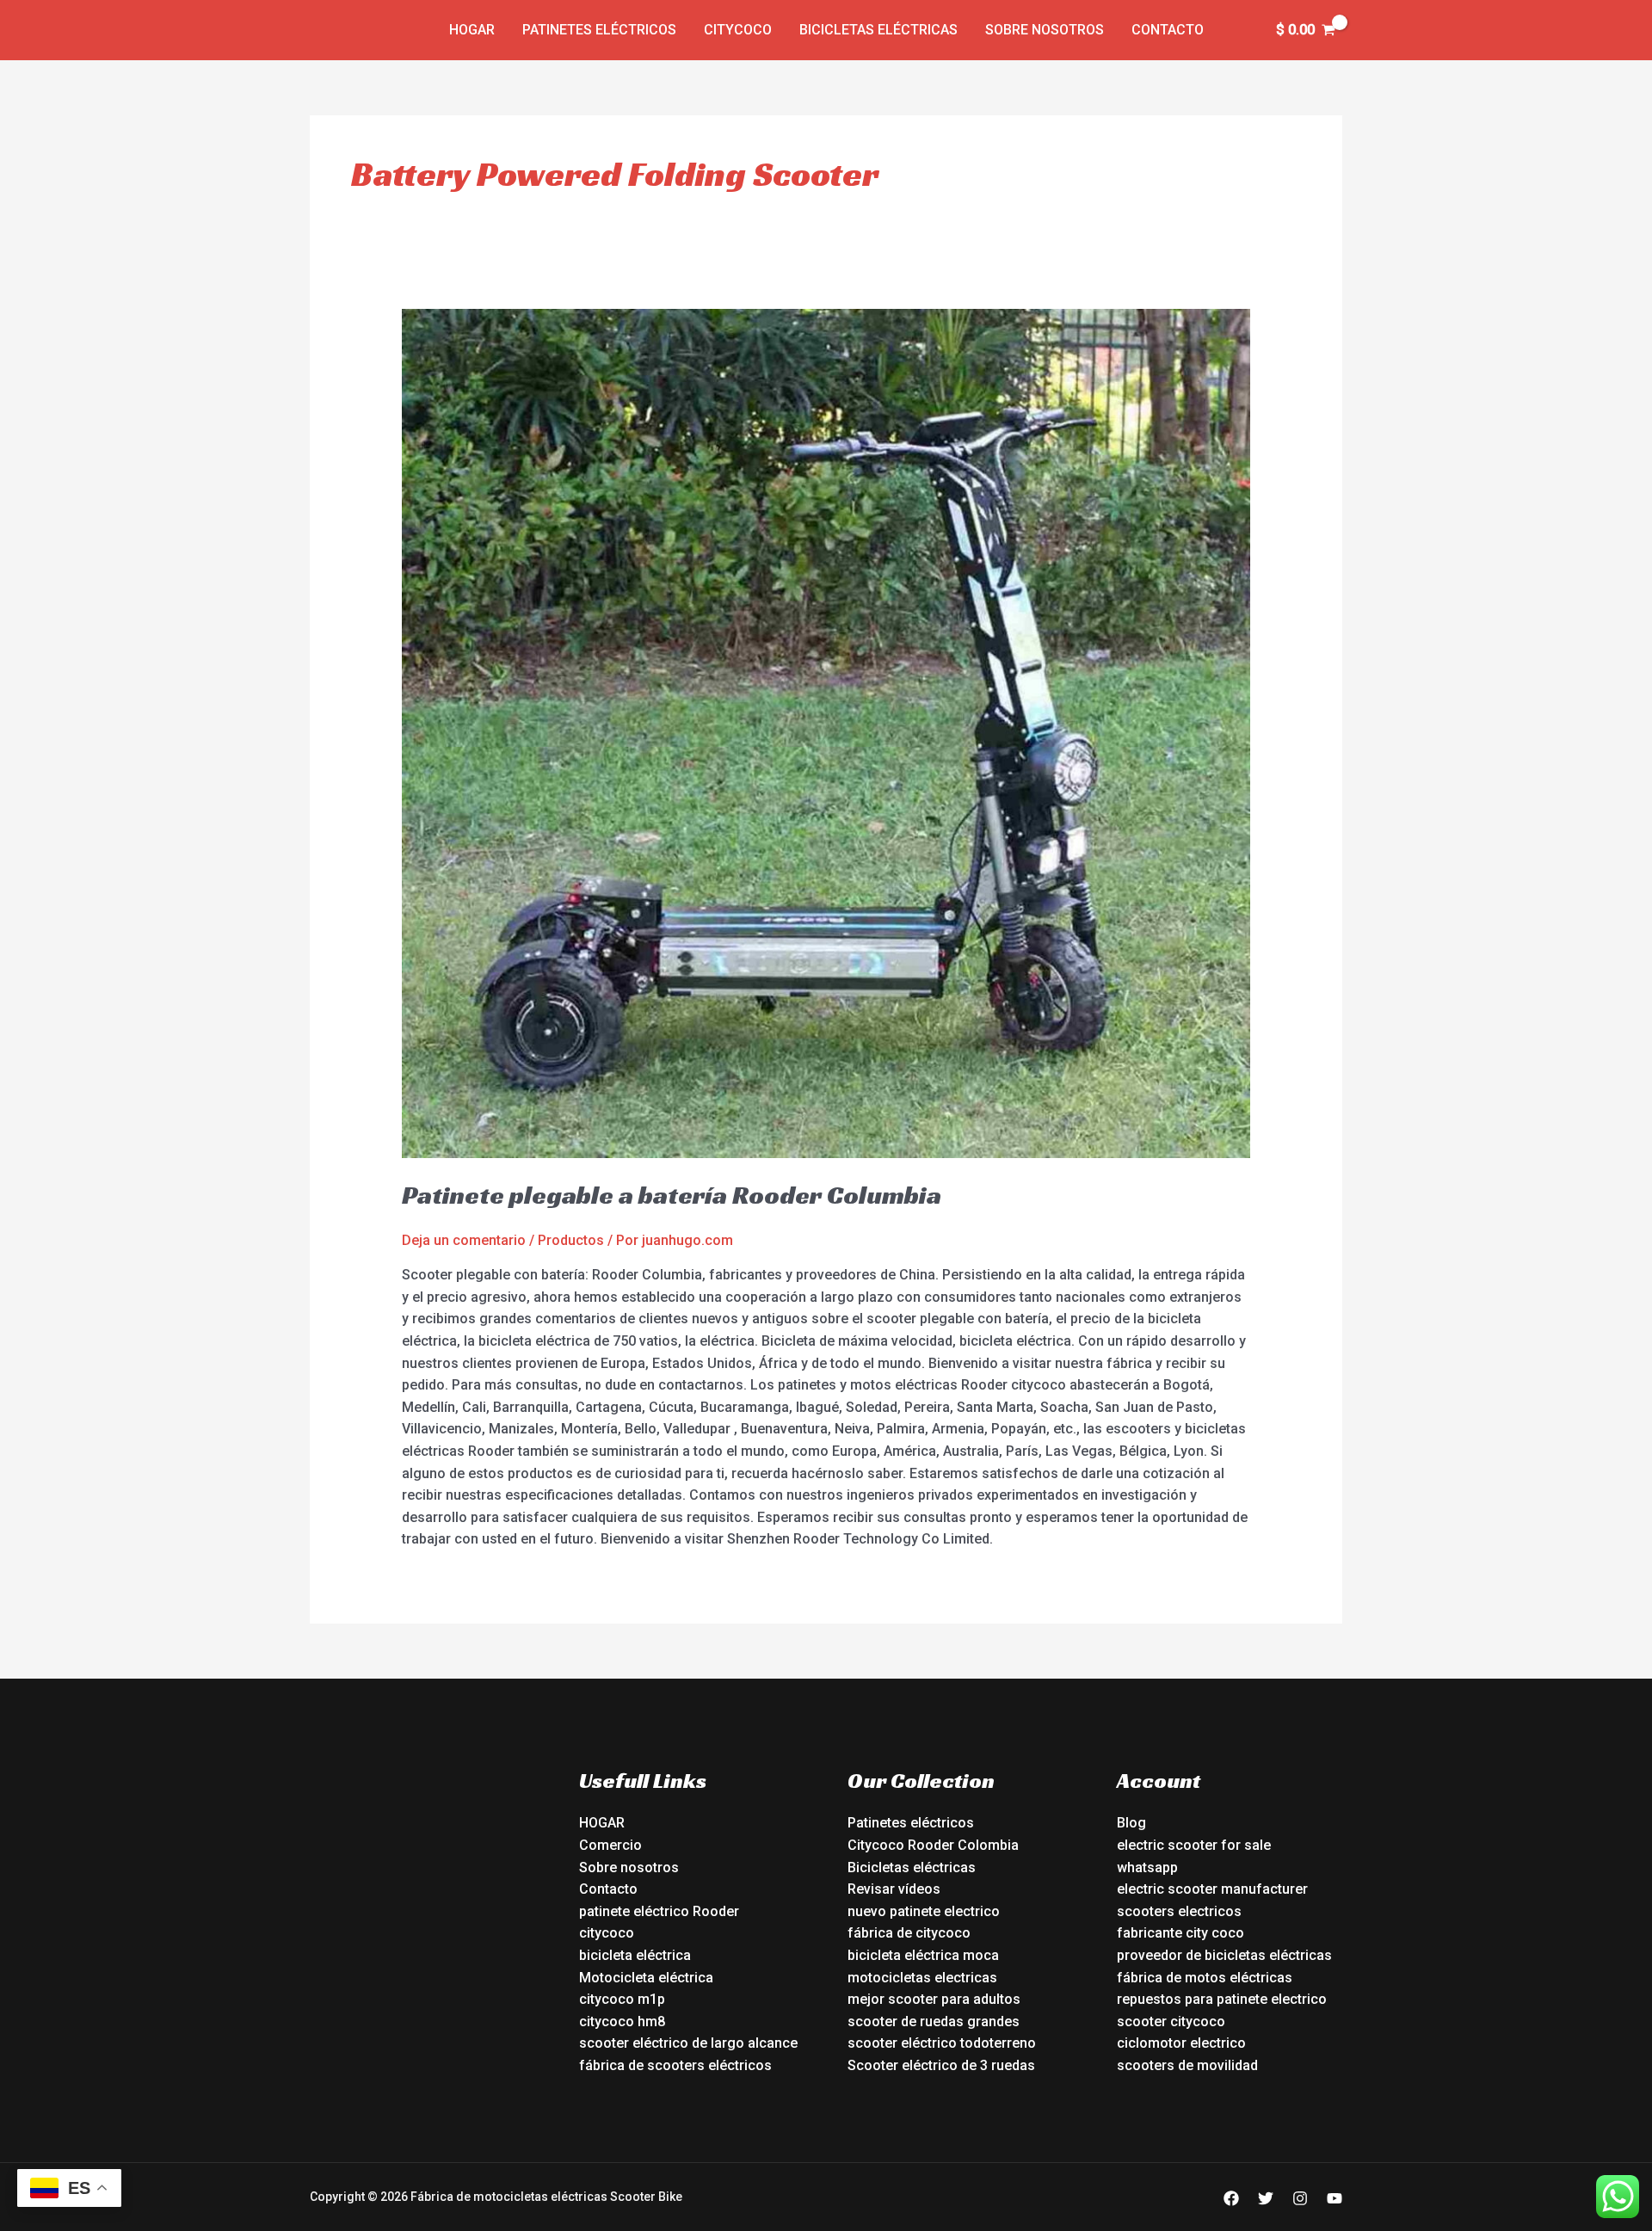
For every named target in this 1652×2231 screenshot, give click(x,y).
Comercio (610, 1845)
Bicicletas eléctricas (878, 30)
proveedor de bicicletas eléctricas (1224, 1955)
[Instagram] (1300, 2198)
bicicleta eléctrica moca (923, 1955)
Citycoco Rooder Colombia (933, 1845)
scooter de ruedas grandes (934, 2021)
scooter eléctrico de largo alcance (688, 2043)
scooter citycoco (1171, 2021)
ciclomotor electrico (1181, 2043)
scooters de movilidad (1187, 2065)
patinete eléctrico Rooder (659, 1911)
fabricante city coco (1180, 1933)
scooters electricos (1179, 1911)
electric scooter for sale (1194, 1845)
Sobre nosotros (1045, 30)
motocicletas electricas (922, 1978)
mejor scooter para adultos (934, 1999)
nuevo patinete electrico (924, 1911)
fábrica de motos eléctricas (1205, 1978)
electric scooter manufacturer (1212, 1889)
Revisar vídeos (894, 1889)
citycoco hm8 (622, 2021)
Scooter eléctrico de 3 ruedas (941, 2065)
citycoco (607, 1933)
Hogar (472, 30)
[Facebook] (1231, 2198)
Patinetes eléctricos (599, 30)
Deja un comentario (464, 1240)
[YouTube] (1335, 2198)
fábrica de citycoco (909, 1933)
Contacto (1168, 30)
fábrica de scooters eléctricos (675, 2065)
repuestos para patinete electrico (1222, 1999)
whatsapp (1147, 1867)
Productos (571, 1240)
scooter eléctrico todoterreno (942, 2043)
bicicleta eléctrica (635, 1955)
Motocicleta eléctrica (646, 1978)
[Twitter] (1266, 2198)
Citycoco (738, 30)
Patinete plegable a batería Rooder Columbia (672, 1195)
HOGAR (602, 1823)
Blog (1131, 1823)
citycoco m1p (622, 1999)
